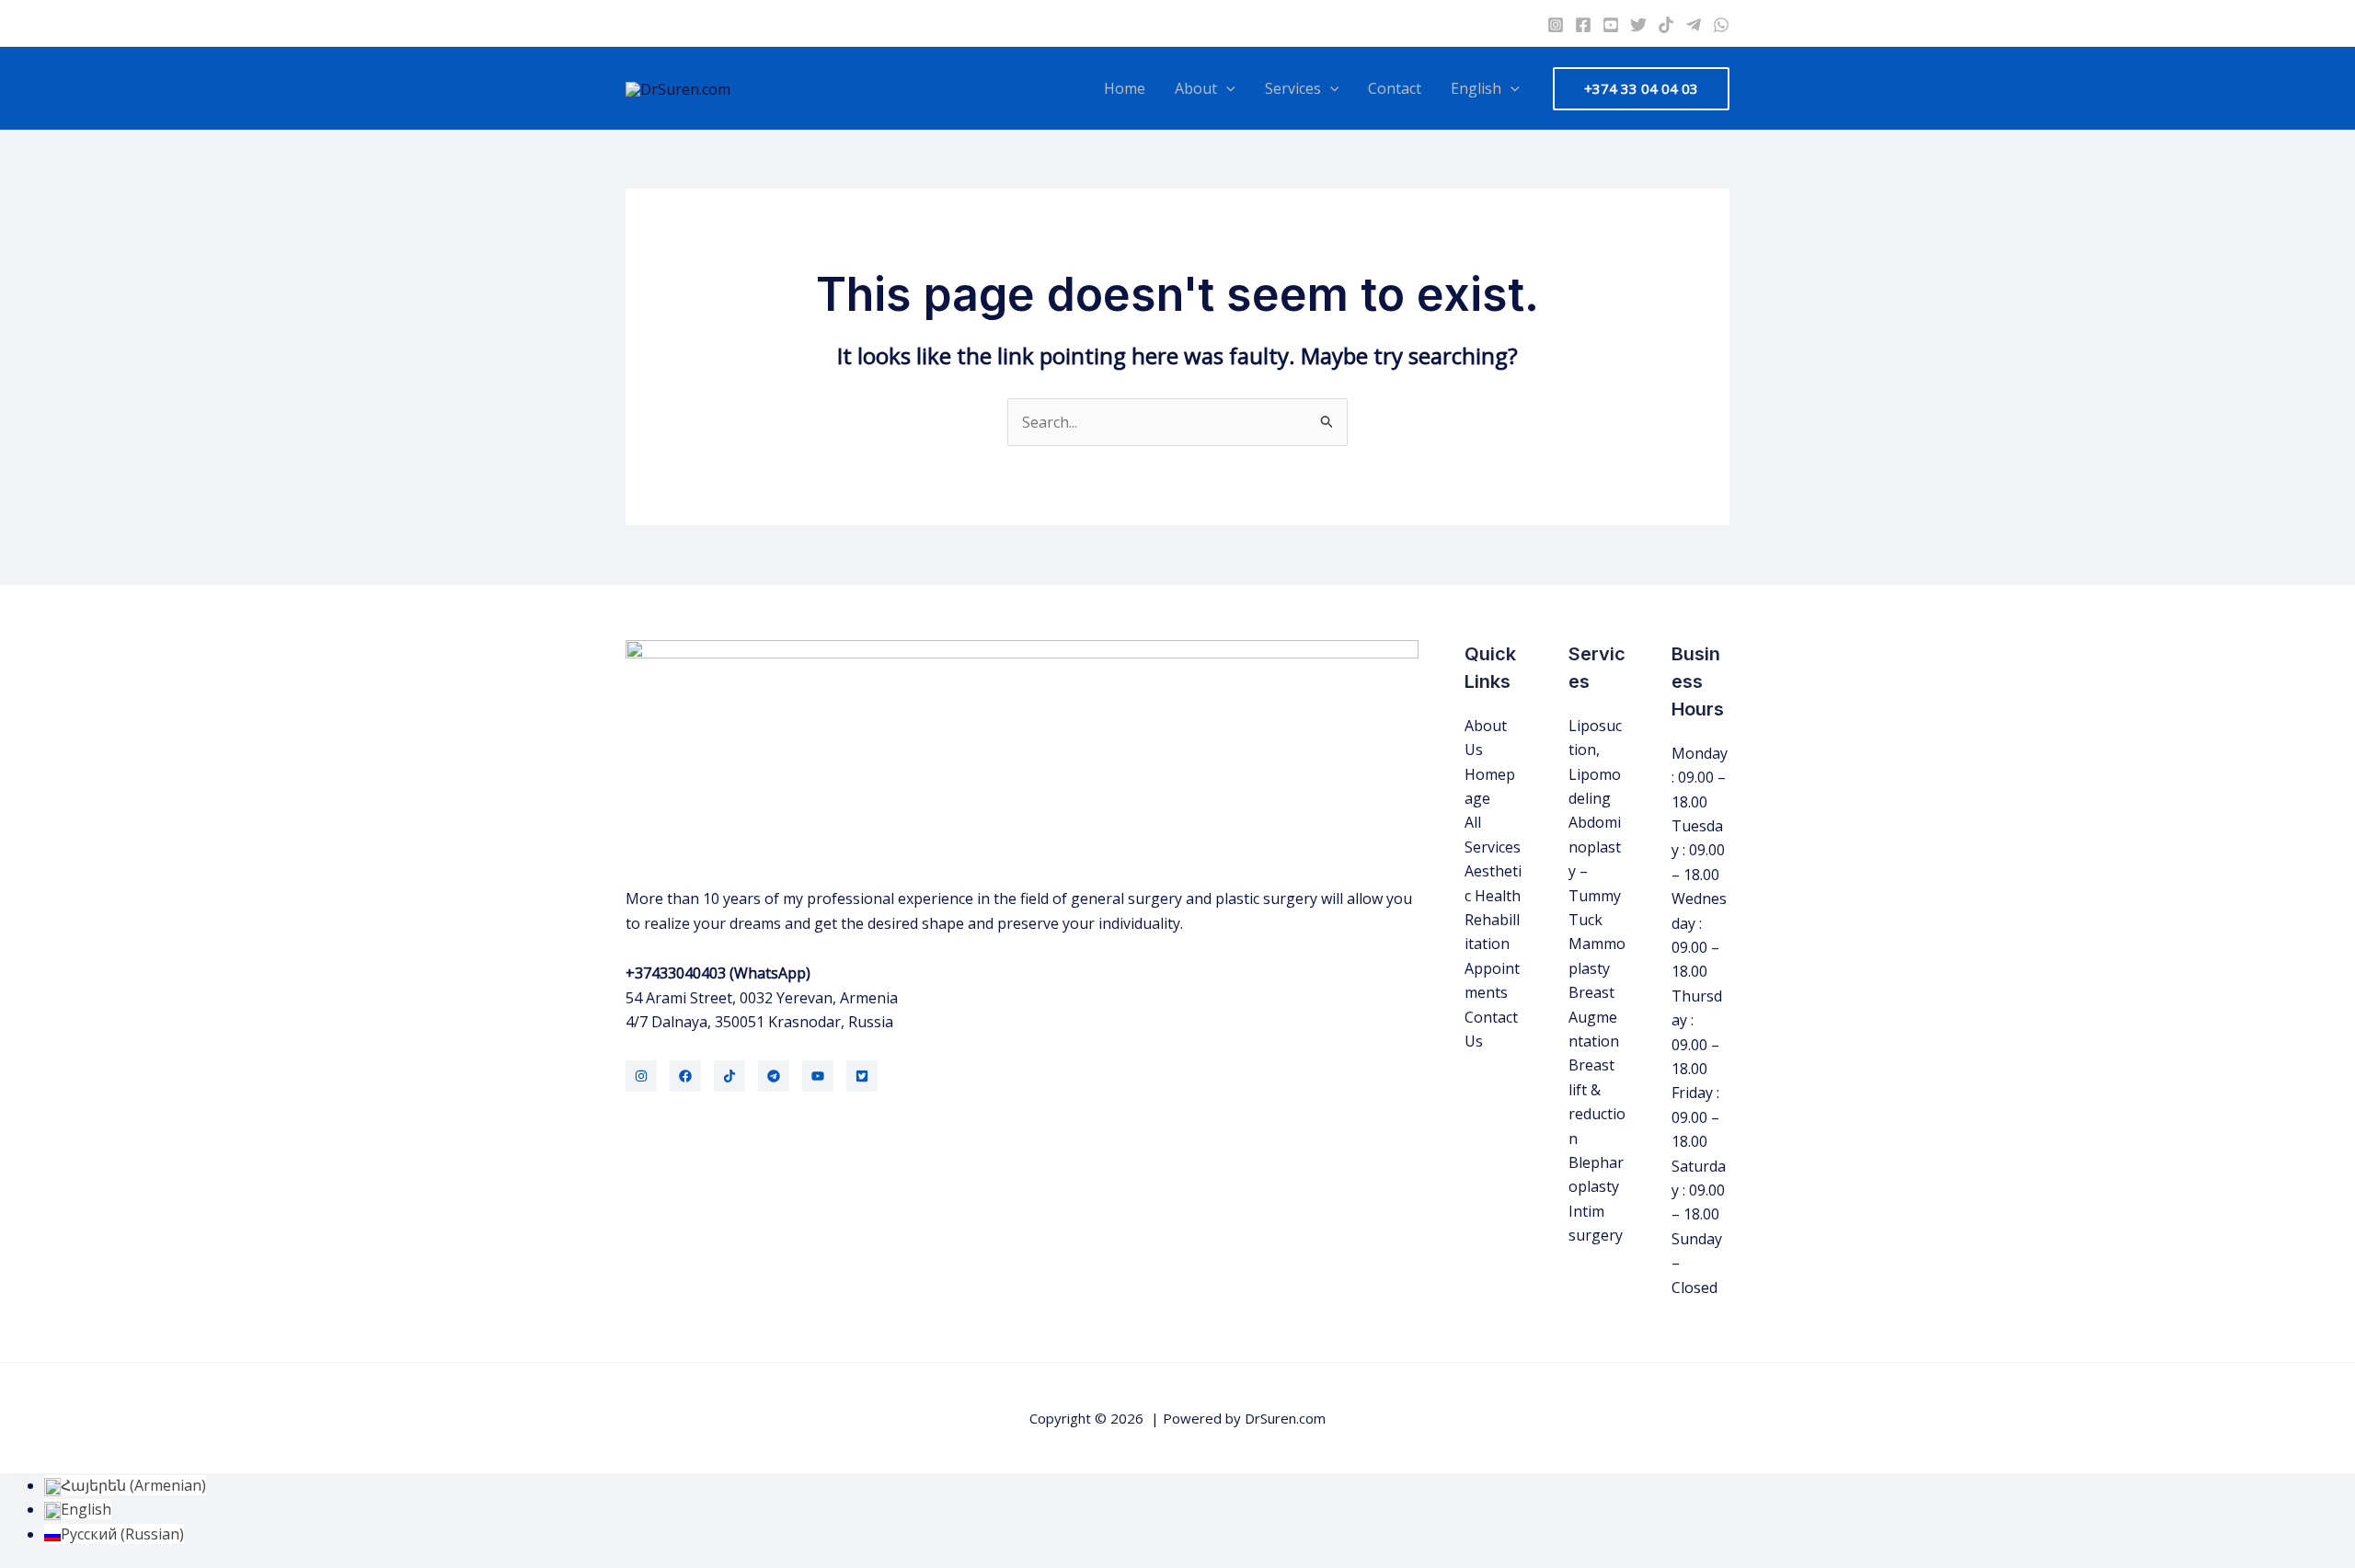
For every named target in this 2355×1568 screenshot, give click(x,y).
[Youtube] (1611, 25)
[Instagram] (1556, 25)
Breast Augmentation (1594, 1017)
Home (1125, 88)
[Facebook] (1583, 25)
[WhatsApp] (1721, 25)
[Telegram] (1694, 25)
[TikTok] (729, 1076)
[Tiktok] (1666, 25)
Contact (1395, 88)
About (1196, 88)
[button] (1226, 88)
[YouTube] (818, 1076)
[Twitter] (1638, 25)
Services (1293, 88)
